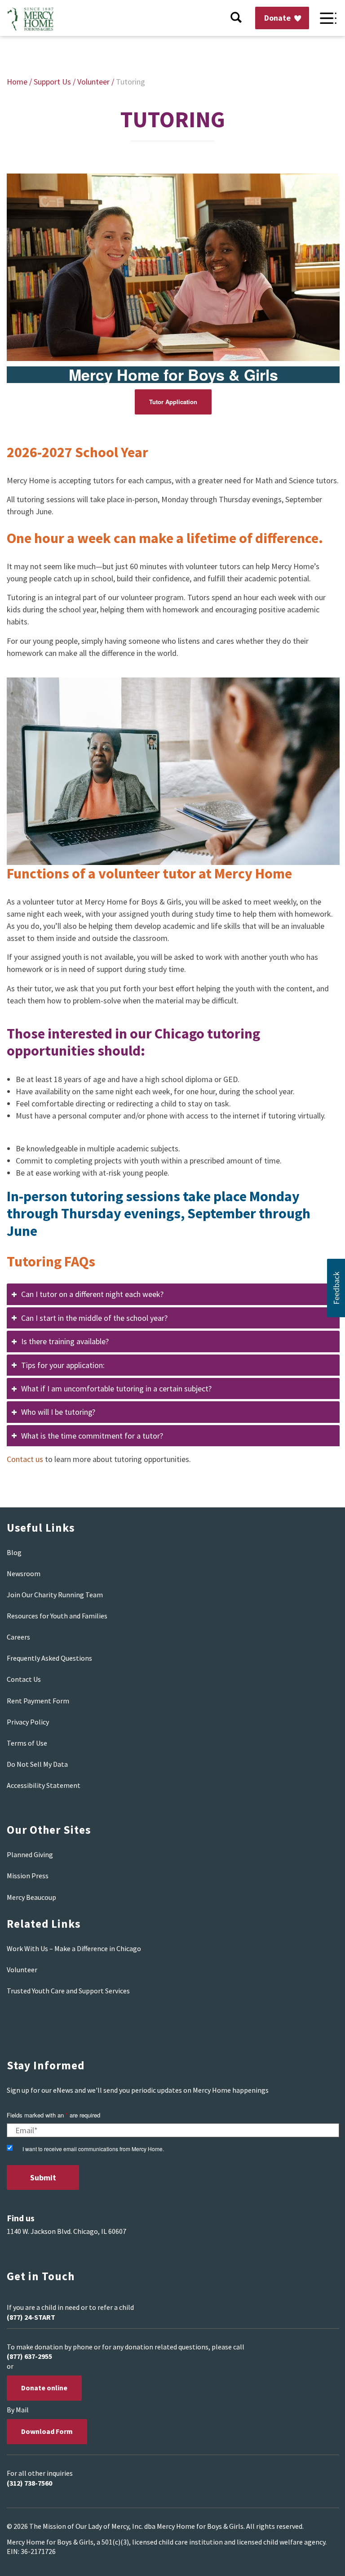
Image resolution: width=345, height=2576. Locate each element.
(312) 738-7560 (29, 2483)
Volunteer (93, 82)
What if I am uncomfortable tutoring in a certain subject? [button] (116, 1388)
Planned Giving (30, 1854)
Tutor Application (173, 402)
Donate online (44, 2388)
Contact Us (24, 1679)
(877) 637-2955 (29, 2356)
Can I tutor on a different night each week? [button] (92, 1294)
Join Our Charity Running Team (55, 1595)
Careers (18, 1637)
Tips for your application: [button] (63, 1365)
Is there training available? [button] (65, 1341)
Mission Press (28, 1876)
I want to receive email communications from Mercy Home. (93, 2149)
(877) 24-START (31, 2317)
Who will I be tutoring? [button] (58, 1412)
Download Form (47, 2431)
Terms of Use (27, 1743)
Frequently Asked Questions (49, 1658)
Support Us (52, 82)
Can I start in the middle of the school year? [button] (94, 1318)
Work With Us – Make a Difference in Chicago (74, 1948)
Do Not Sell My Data (37, 1764)
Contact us (25, 1459)
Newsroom (24, 1573)
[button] (336, 1288)
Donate (278, 18)
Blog (14, 1552)
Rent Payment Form (38, 1701)
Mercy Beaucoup (31, 1897)
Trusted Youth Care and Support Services (68, 1991)
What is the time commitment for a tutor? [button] (92, 1436)
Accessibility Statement (44, 1785)
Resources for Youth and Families (57, 1616)
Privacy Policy (28, 1722)
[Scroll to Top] (318, 2558)
